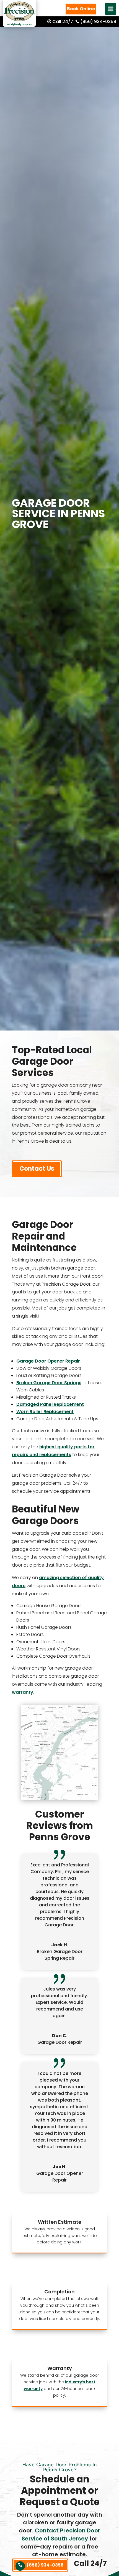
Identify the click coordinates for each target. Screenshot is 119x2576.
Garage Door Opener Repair (48, 1361)
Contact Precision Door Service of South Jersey (61, 2534)
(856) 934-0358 (45, 2565)
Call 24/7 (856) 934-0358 (84, 22)
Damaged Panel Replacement (50, 1404)
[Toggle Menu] (111, 9)
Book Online (81, 9)
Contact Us (37, 1169)
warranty (23, 1692)
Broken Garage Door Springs (49, 1383)
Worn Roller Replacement (45, 1412)
